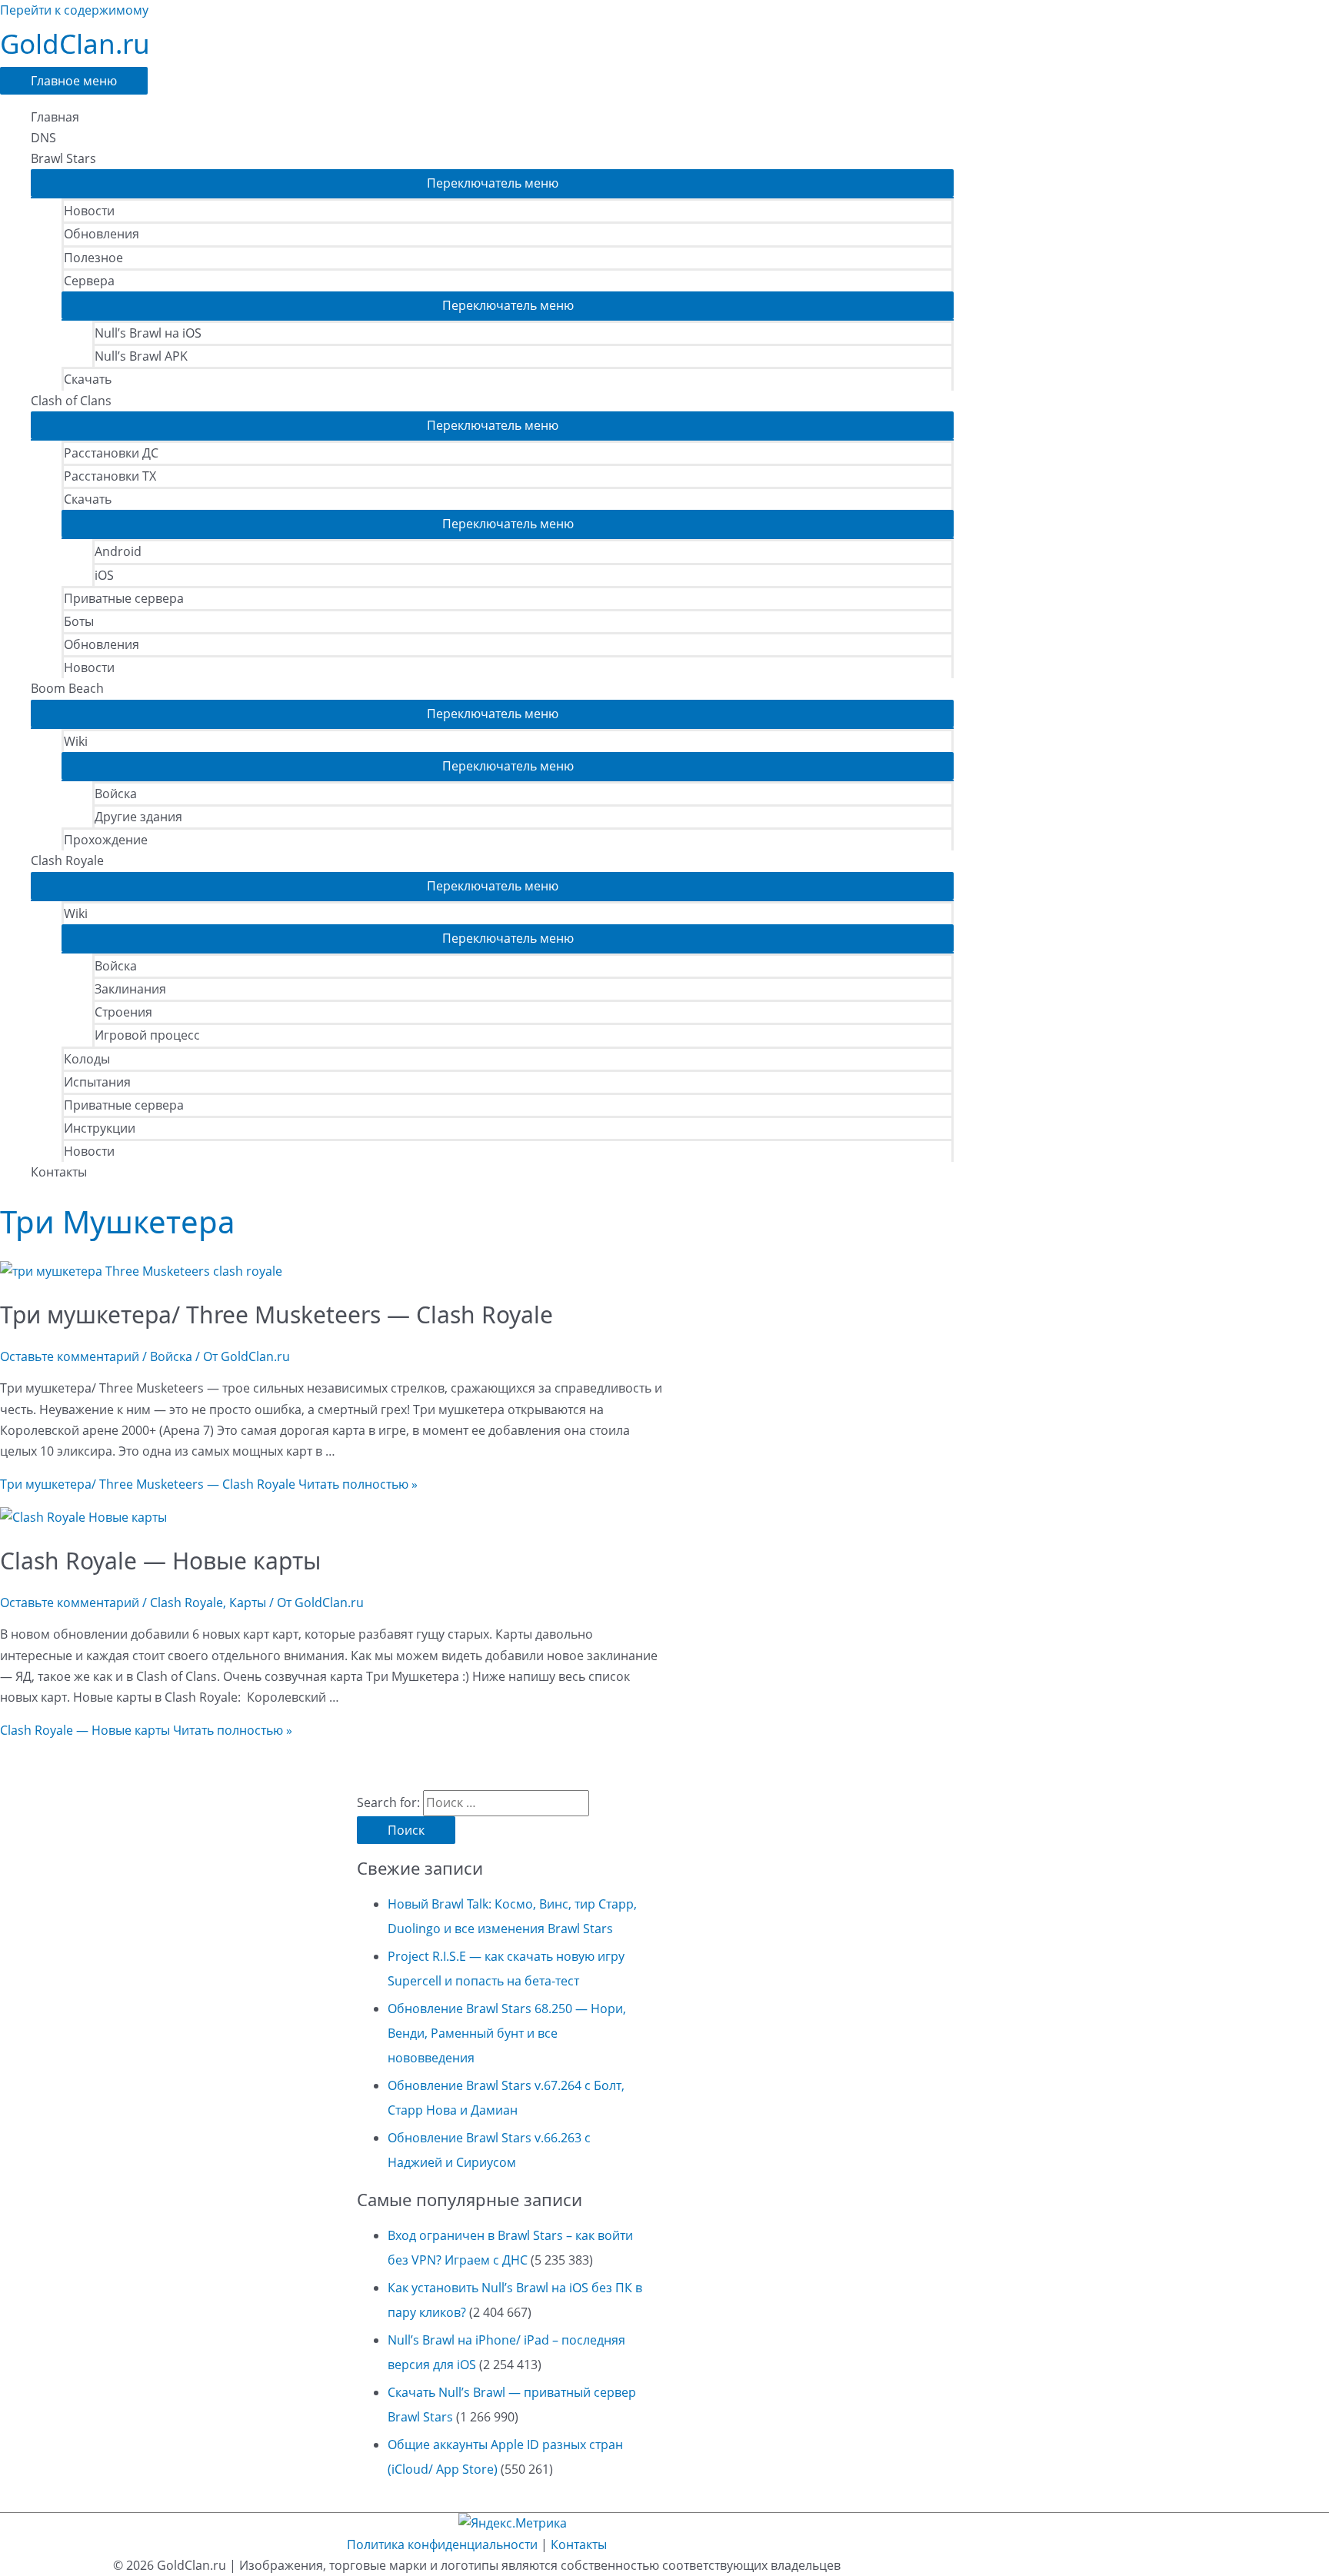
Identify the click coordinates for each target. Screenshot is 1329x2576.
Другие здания (138, 817)
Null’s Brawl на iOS (148, 333)
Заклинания (130, 989)
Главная (55, 117)
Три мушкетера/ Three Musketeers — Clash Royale (276, 1315)
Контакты (59, 1172)
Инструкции (100, 1128)
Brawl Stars (63, 158)
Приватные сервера (124, 598)
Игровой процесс (147, 1035)
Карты (248, 1603)
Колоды (87, 1059)
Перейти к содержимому (74, 10)
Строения (123, 1012)
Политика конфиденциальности (442, 2544)
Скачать (88, 379)
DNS (43, 138)
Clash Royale (67, 860)
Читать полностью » (209, 1484)
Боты (79, 621)
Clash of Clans (71, 401)
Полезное (93, 258)
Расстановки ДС (111, 453)
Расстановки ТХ (110, 476)
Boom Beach (67, 688)
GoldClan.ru (75, 43)
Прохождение (106, 840)
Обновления (102, 234)
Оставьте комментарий (70, 1356)
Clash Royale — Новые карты (160, 1561)
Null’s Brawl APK (141, 356)
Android (118, 551)
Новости (89, 211)
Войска (116, 794)
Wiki (76, 741)
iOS (104, 575)
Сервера (89, 281)
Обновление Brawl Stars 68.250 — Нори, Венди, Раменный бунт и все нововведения (507, 2033)
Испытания (97, 1082)
